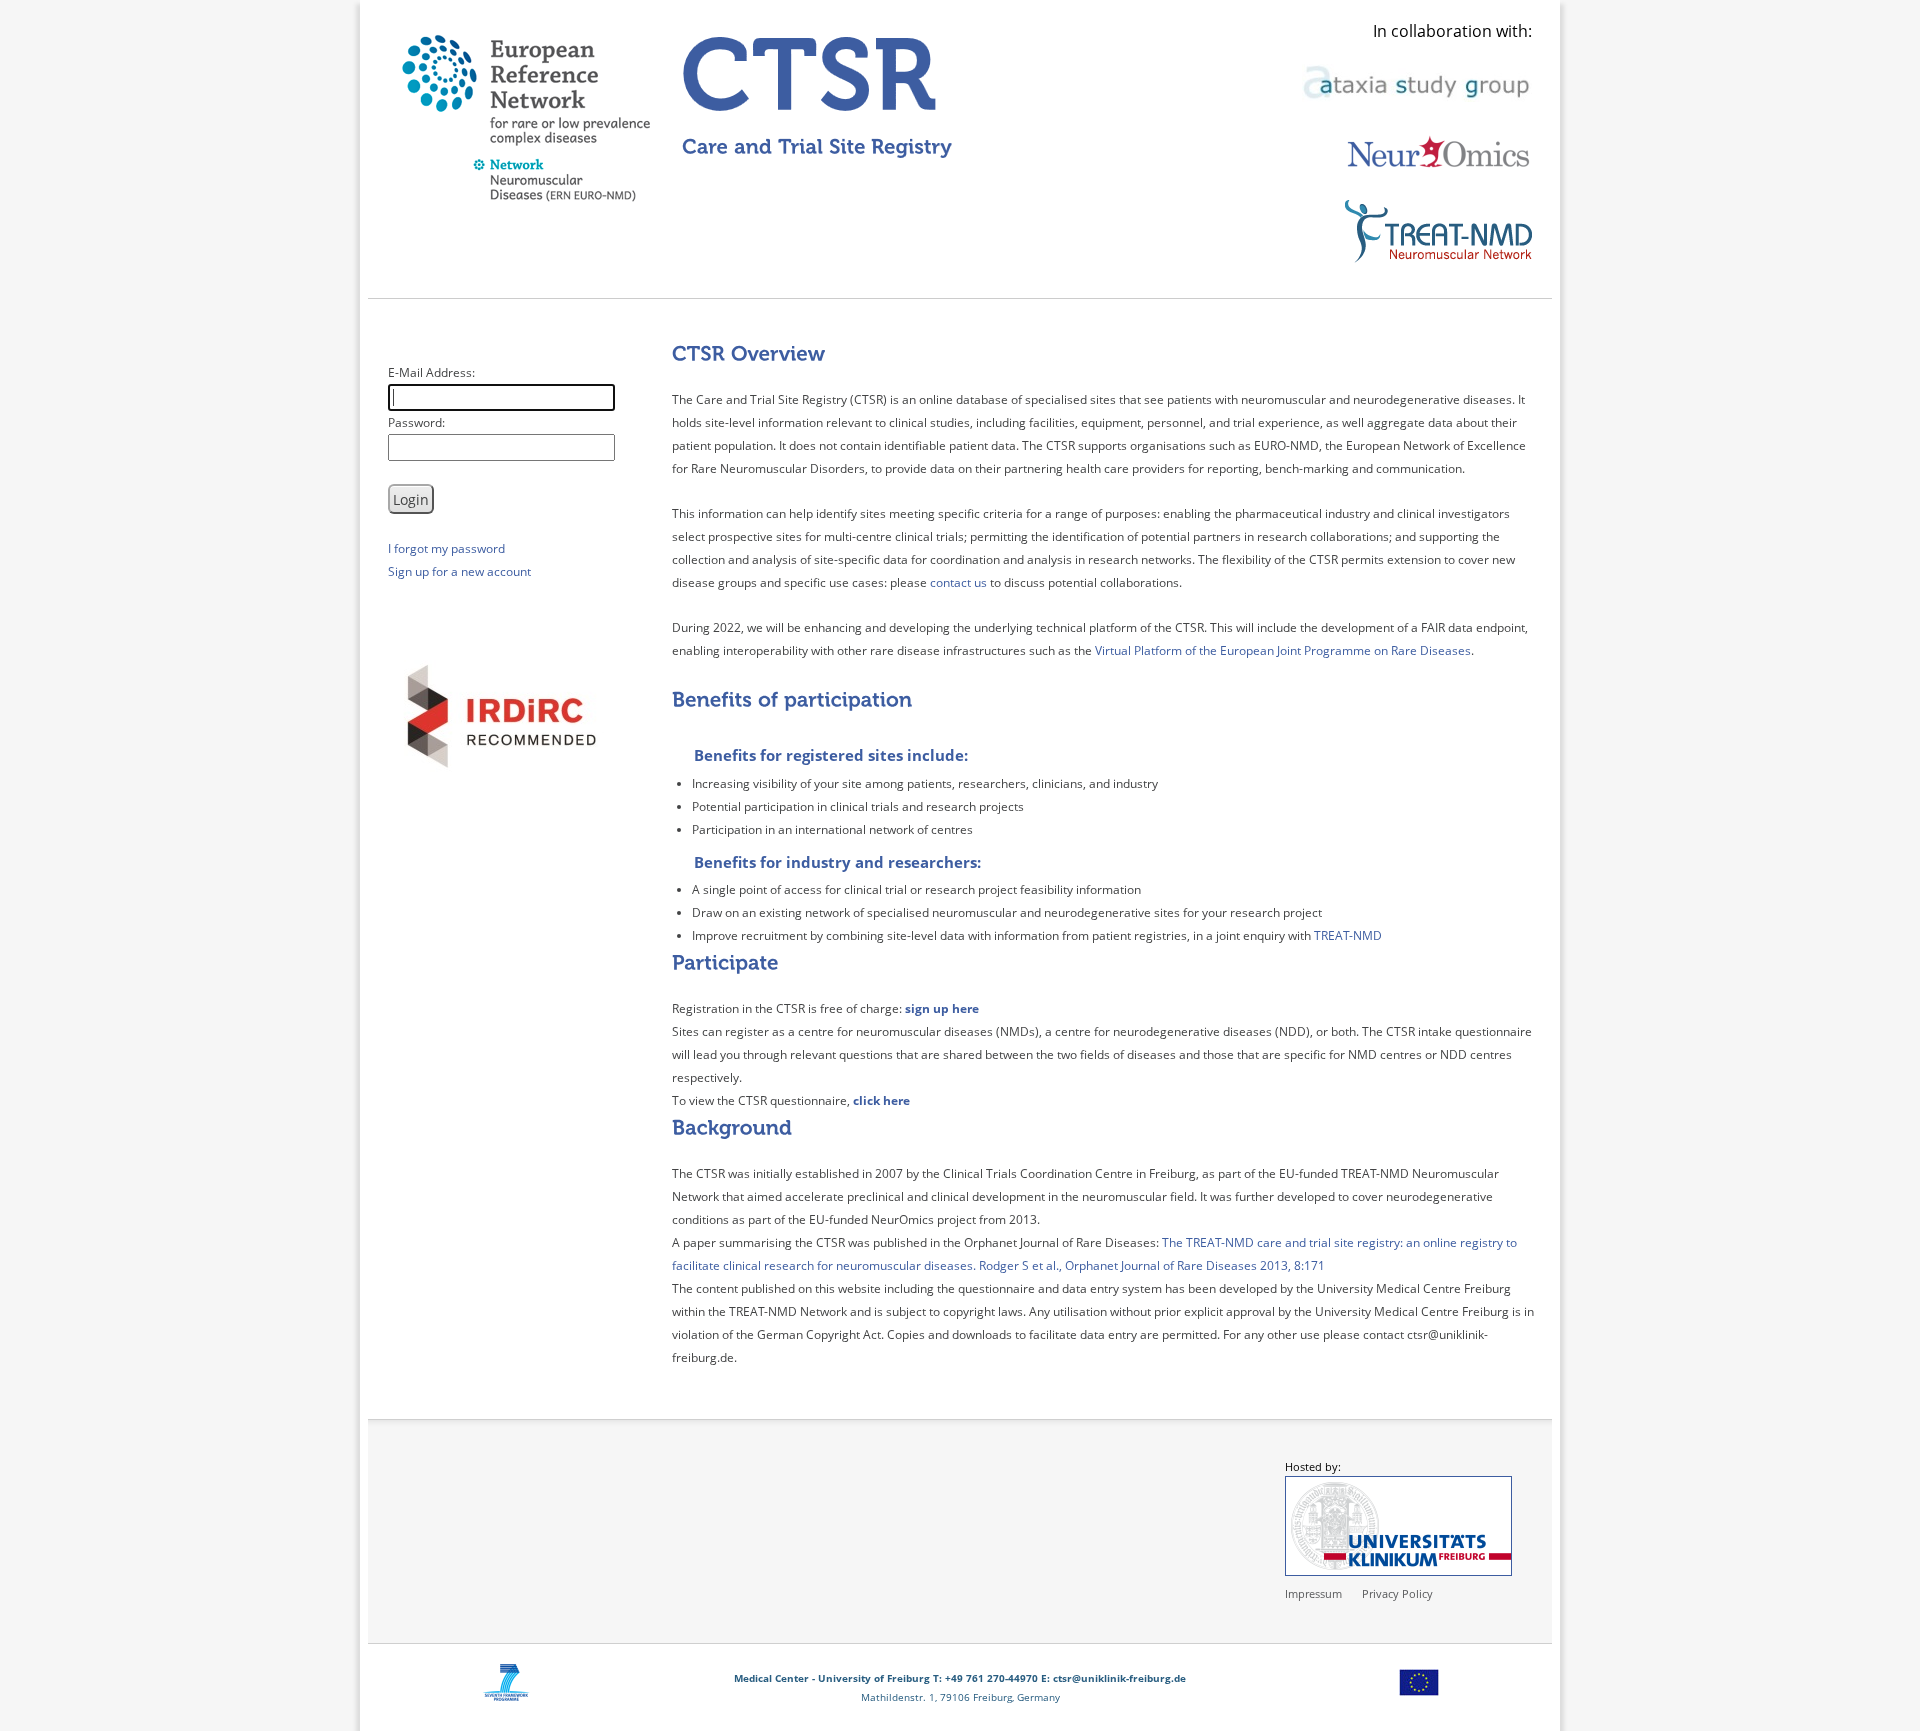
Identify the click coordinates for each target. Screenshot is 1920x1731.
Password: (416, 422)
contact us (958, 582)
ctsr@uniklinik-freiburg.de (1119, 1678)
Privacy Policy (1397, 1593)
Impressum (1313, 1593)
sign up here (942, 1008)
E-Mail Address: (431, 372)
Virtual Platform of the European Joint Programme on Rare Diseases (1283, 650)
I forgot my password (446, 548)
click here (881, 1100)
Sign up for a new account (459, 571)
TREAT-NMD (1348, 935)
